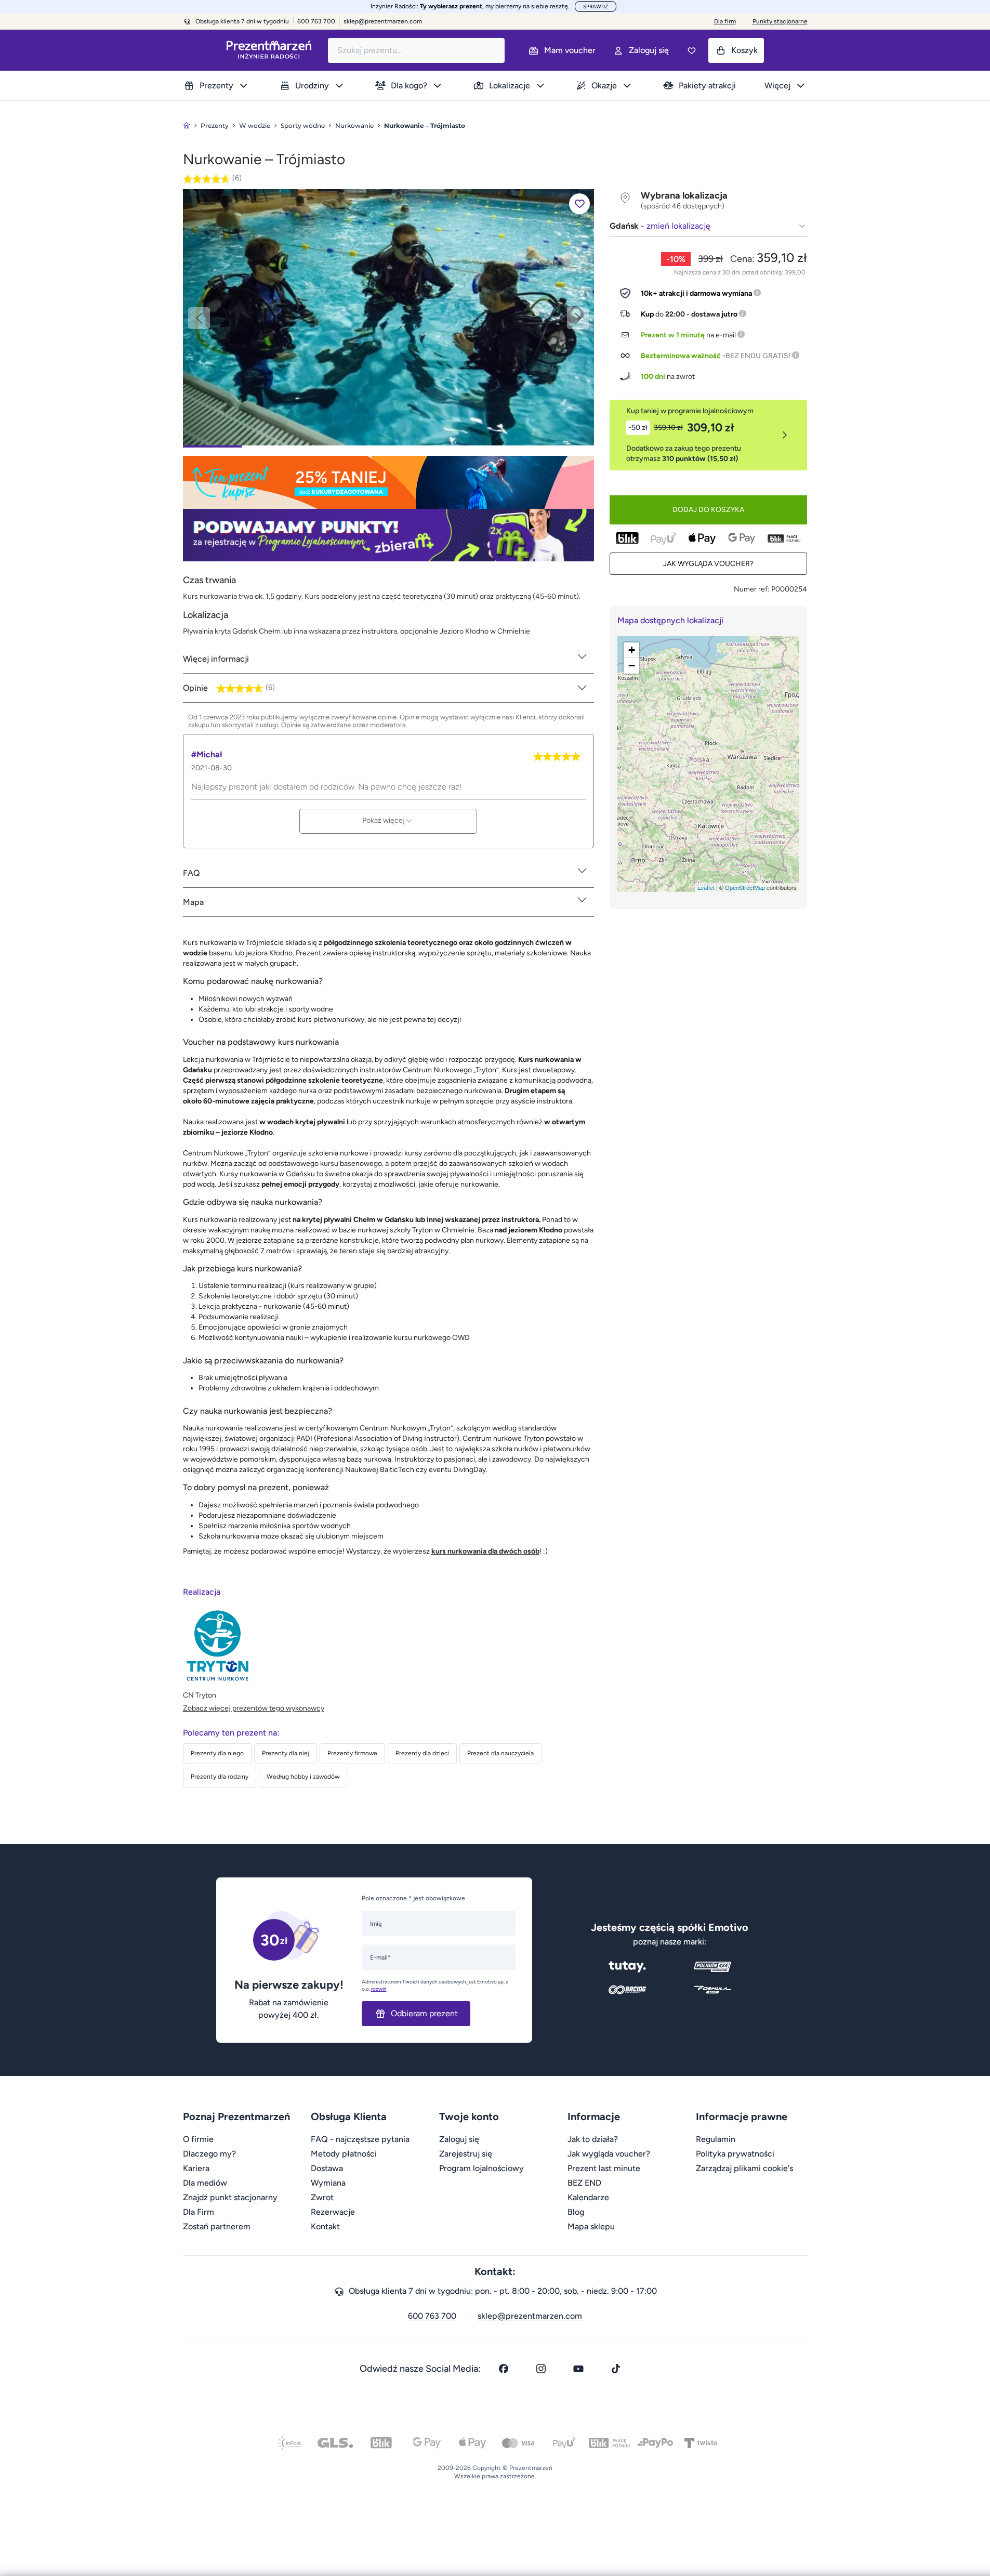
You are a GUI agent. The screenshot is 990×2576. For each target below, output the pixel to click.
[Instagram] (541, 2369)
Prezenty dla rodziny (220, 1777)
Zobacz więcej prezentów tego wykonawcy (254, 1708)
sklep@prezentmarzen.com (383, 21)
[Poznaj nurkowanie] (388, 317)
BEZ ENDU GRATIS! (758, 356)
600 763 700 (432, 2316)
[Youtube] (578, 2369)
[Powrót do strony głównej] (187, 126)
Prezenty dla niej (286, 1753)
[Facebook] (504, 2369)
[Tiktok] (616, 2369)
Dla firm (725, 21)
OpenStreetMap (745, 887)
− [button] (632, 666)
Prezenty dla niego (217, 1753)
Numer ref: (752, 589)
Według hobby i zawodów (303, 1777)
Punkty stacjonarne (780, 21)
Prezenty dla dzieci (422, 1753)
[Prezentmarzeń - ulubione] (692, 50)
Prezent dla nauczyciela (500, 1753)
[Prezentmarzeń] (269, 50)
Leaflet (706, 887)
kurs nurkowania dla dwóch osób (485, 1551)
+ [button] (632, 650)
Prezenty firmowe (352, 1753)
